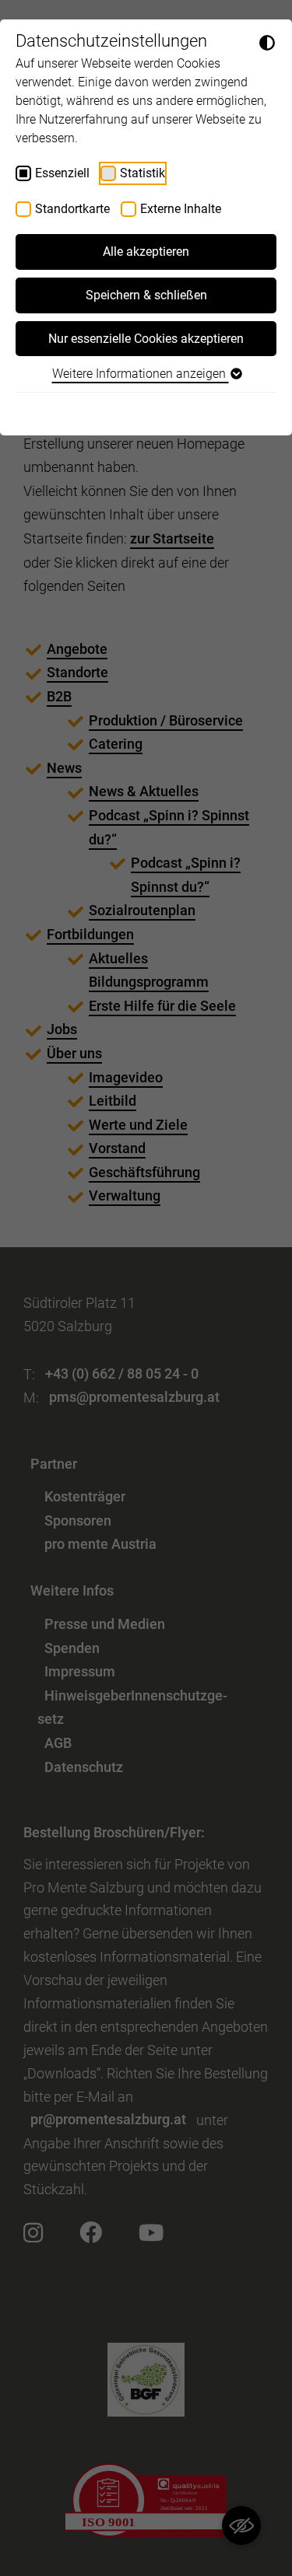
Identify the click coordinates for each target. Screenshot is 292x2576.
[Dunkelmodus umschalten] (267, 42)
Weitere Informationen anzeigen (141, 374)
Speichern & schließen (146, 295)
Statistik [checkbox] (142, 173)
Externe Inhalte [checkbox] (181, 209)
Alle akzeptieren (146, 252)
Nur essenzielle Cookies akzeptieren (146, 339)
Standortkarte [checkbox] (72, 209)
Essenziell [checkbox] (62, 173)
